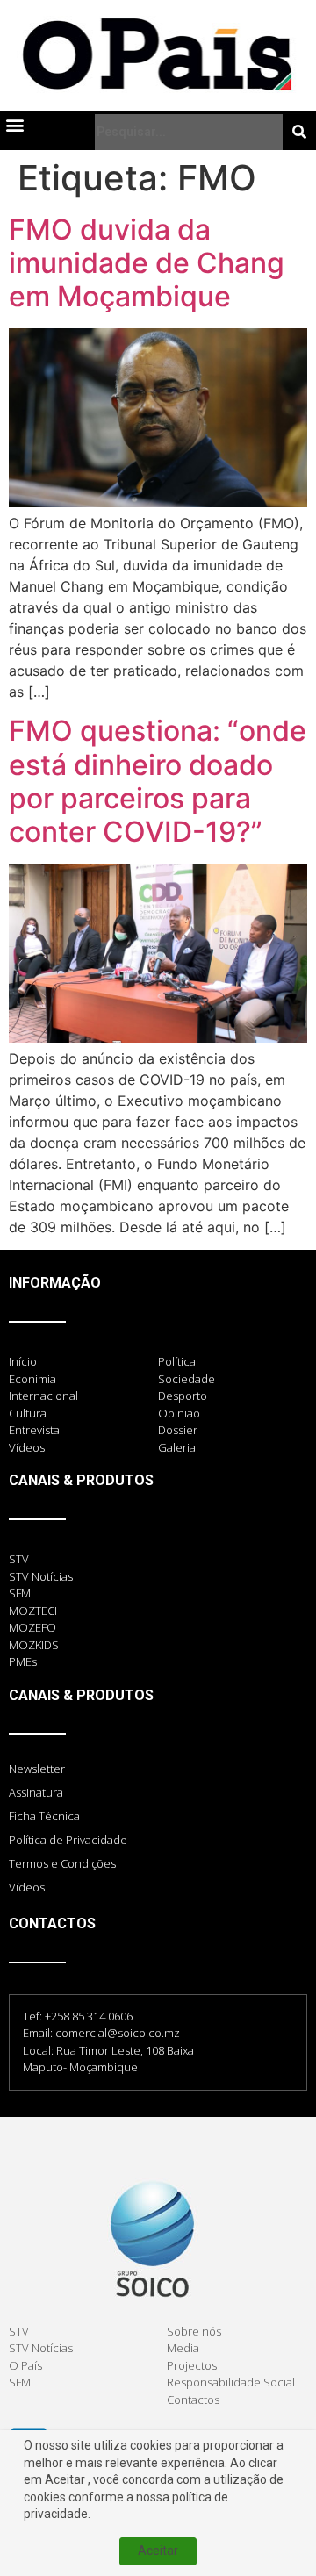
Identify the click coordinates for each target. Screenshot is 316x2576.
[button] (14, 125)
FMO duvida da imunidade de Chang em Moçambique (147, 263)
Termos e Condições (62, 1863)
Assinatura (36, 1792)
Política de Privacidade (68, 1840)
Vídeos (27, 1887)
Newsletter (37, 1769)
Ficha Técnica (44, 1816)
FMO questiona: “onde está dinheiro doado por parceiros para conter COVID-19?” (158, 781)
